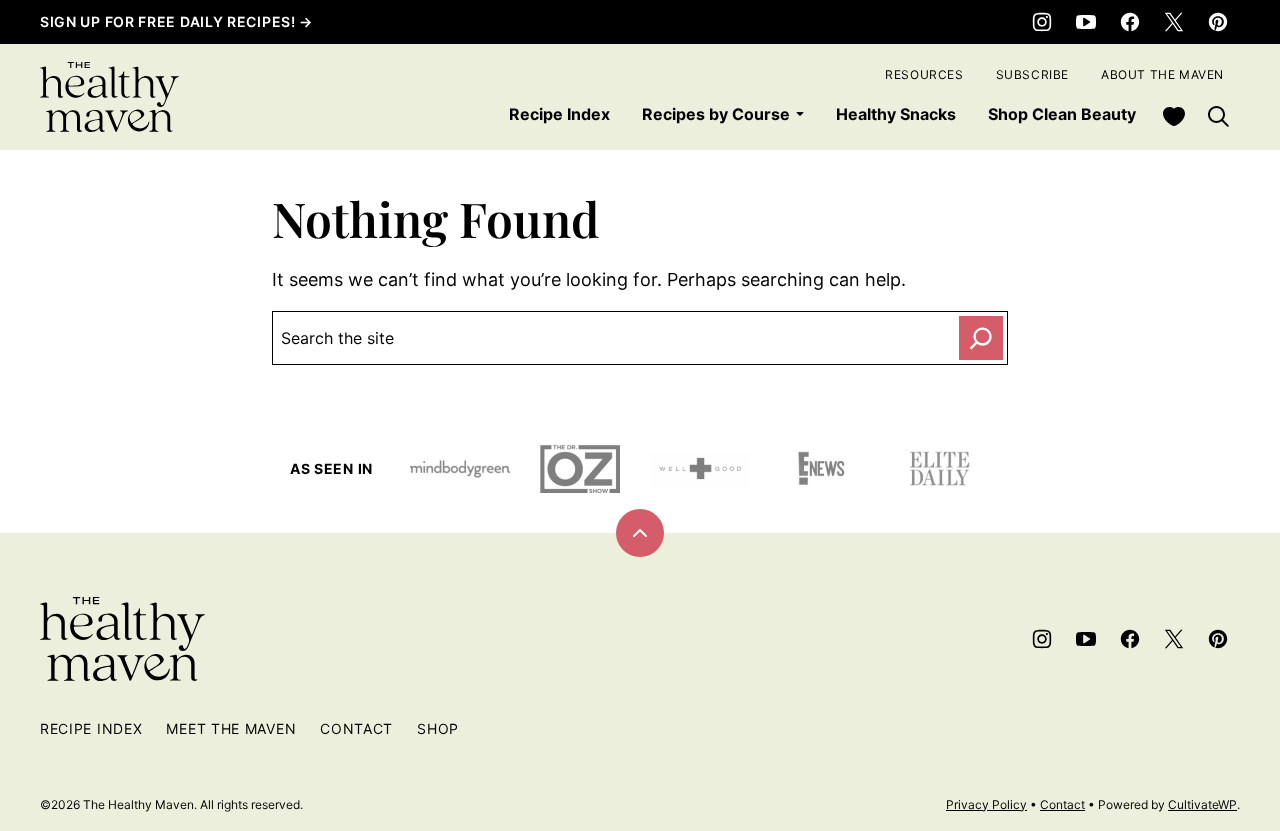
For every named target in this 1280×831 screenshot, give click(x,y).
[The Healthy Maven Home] (109, 97)
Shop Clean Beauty (1062, 114)
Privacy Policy (986, 804)
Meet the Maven (231, 728)
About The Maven (1162, 74)
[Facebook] (1130, 22)
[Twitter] (1174, 22)
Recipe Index (559, 114)
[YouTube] (1086, 22)
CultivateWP (1202, 804)
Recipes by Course (716, 114)
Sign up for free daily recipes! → (176, 21)
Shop (438, 728)
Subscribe (1032, 74)
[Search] (1218, 116)
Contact (356, 728)
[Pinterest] (1218, 22)
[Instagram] (1042, 22)
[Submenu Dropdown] (800, 114)
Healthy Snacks (896, 114)
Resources (924, 74)
